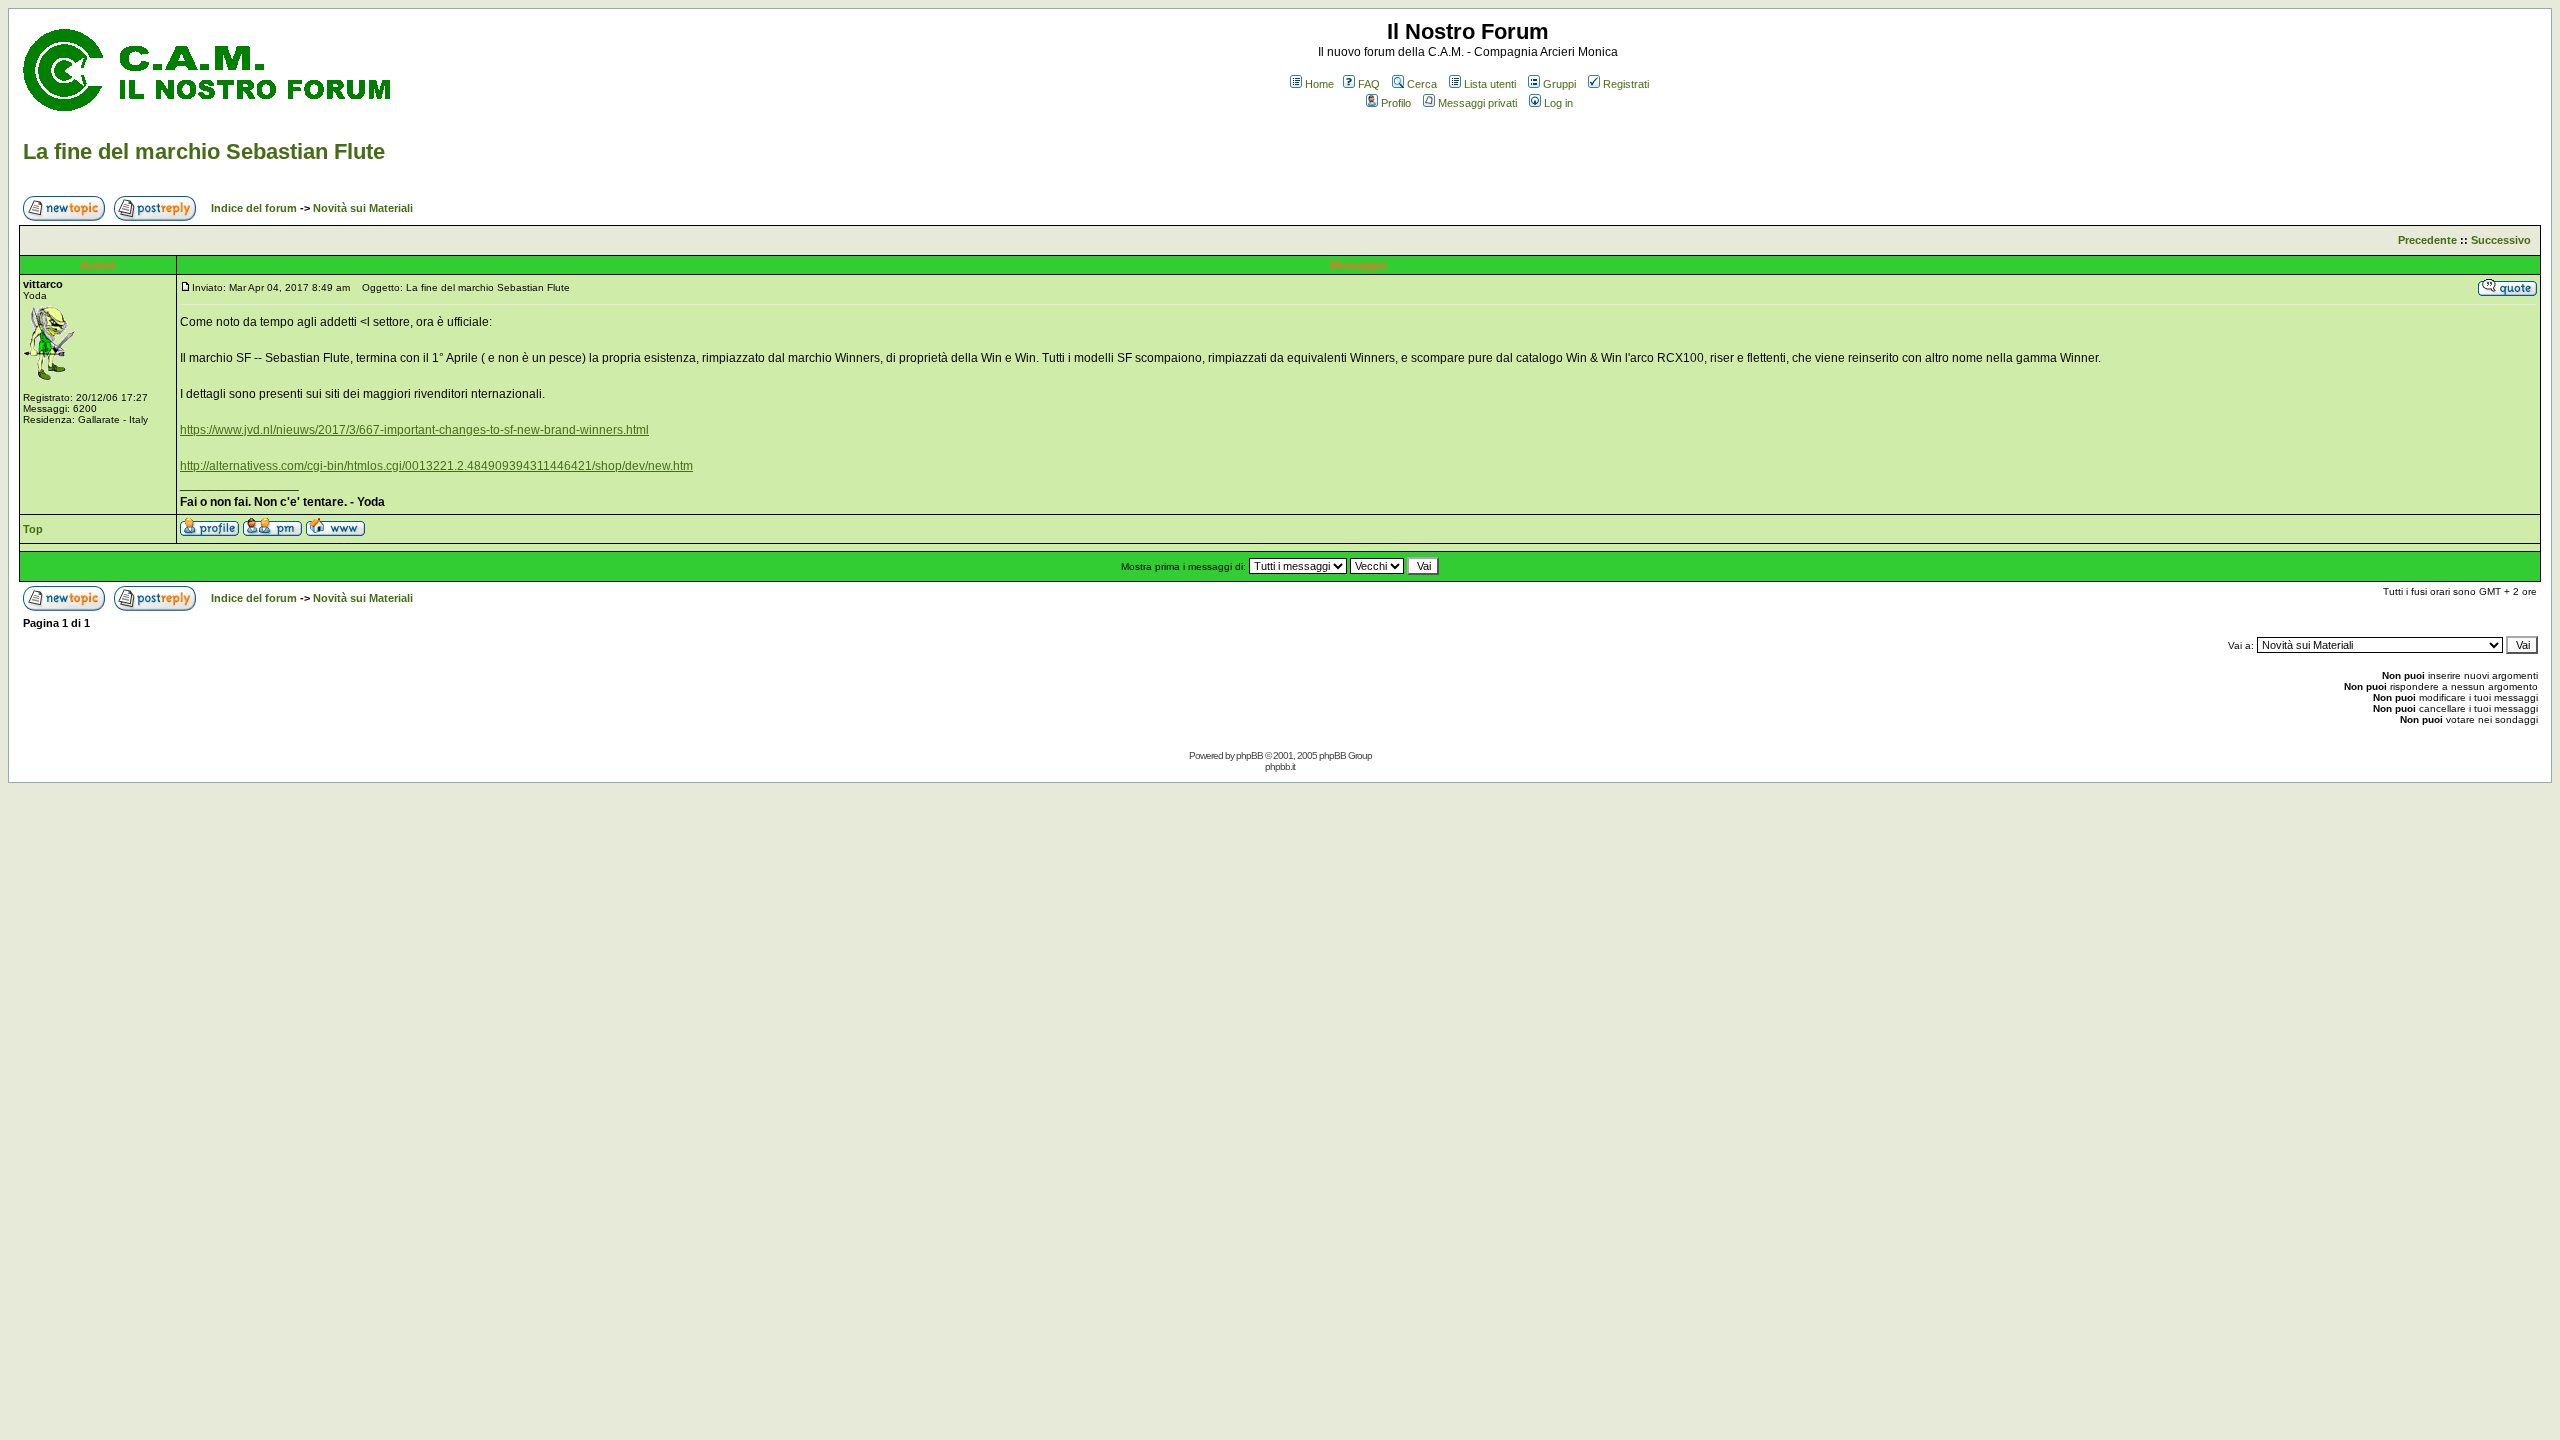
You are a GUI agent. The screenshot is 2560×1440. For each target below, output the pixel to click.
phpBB (1249, 755)
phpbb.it (1280, 766)
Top (33, 529)
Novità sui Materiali (363, 208)
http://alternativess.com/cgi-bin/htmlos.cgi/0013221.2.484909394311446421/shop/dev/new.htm (436, 466)
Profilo (1396, 103)
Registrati (1626, 84)
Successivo (2501, 240)
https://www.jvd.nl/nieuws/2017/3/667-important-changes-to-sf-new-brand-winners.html (414, 430)
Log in (1558, 103)
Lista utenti (1490, 84)
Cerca (1422, 84)
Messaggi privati (1477, 103)
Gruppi (1559, 84)
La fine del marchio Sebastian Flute (204, 151)
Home (1319, 84)
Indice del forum (254, 208)
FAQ (1369, 84)
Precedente (2427, 240)
